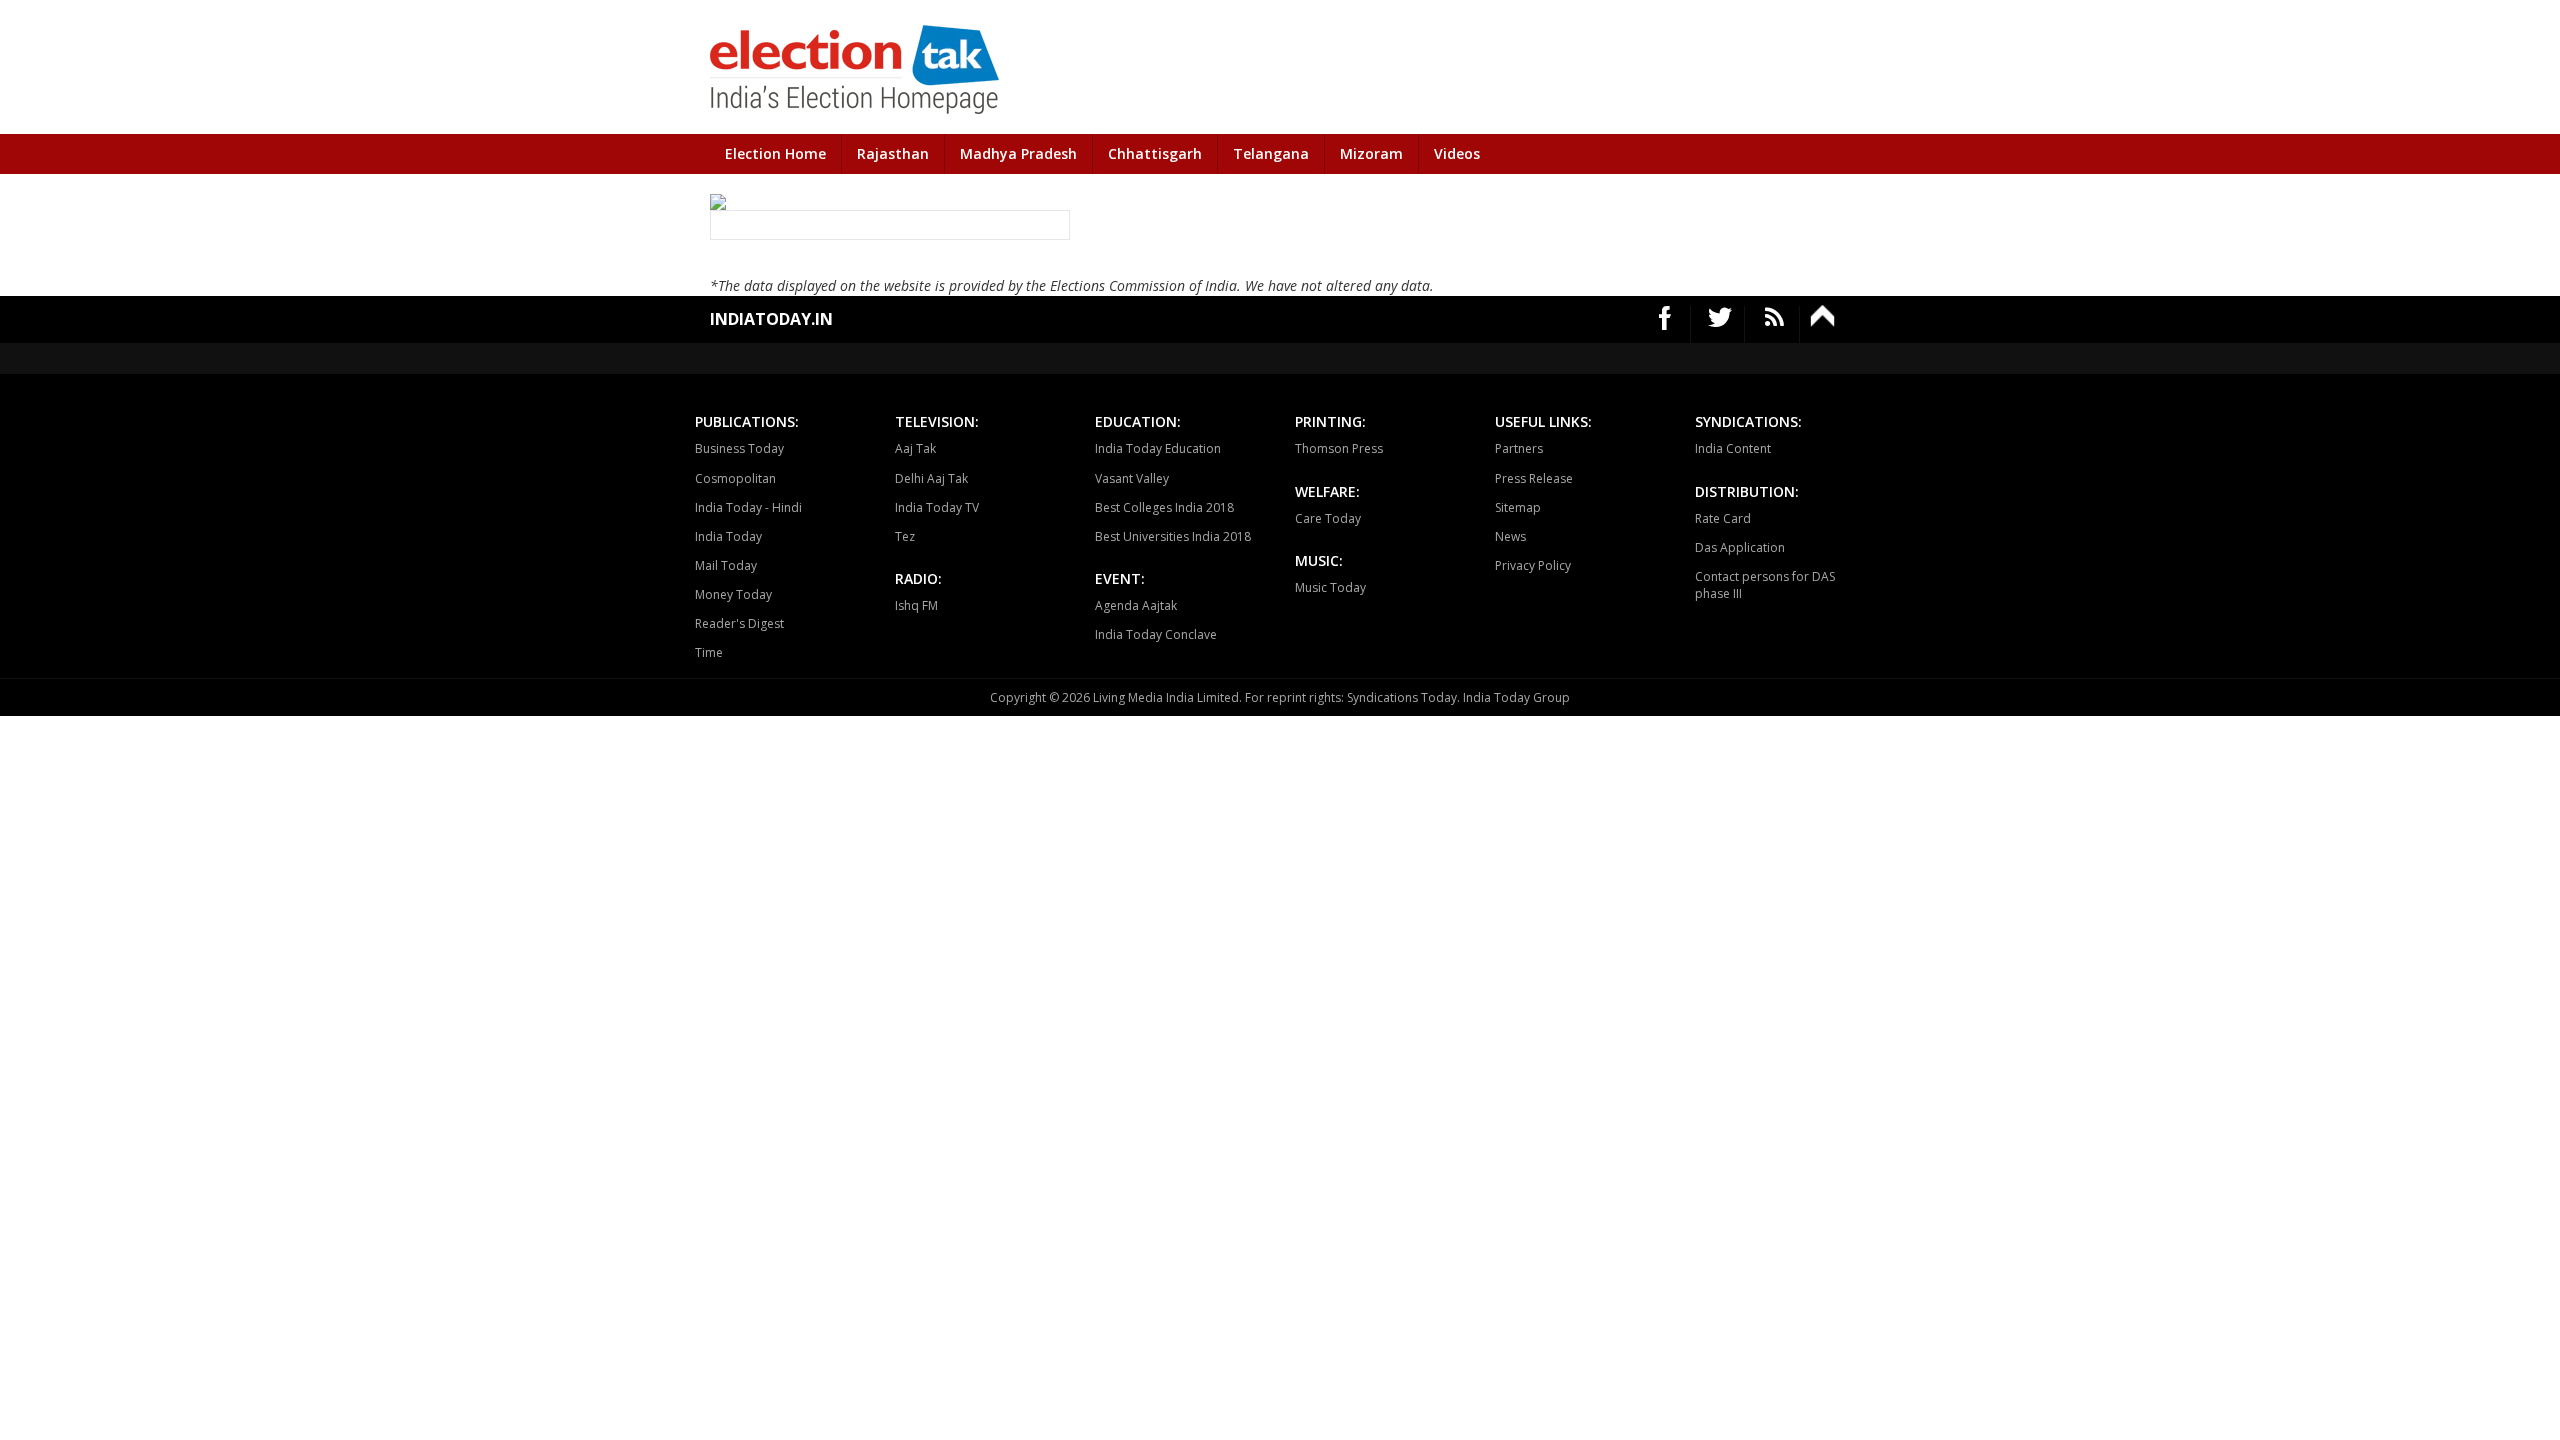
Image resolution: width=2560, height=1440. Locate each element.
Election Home (775, 153)
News (1510, 536)
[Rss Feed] (1774, 324)
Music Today (1330, 587)
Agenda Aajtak (1136, 605)
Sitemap (1518, 507)
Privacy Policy (1533, 565)
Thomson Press (1339, 448)
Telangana (1271, 153)
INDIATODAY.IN (771, 319)
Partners (1519, 448)
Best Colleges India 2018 (1164, 507)
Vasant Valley (1132, 478)
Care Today (1328, 518)
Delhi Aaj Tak (931, 478)
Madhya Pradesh (1018, 153)
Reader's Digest (739, 623)
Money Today (733, 594)
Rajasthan (893, 153)
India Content (1733, 448)
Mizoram (1371, 153)
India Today (728, 536)
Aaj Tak (915, 448)
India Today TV (937, 507)
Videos (1457, 153)
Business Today (739, 448)
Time (709, 652)
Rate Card (1723, 518)
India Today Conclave (1156, 634)
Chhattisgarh (1155, 153)
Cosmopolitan (735, 478)
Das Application (1740, 547)
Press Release (1534, 478)
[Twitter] (1720, 324)
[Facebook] (1665, 324)
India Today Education (1158, 448)
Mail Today (726, 565)
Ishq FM (916, 605)
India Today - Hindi (748, 507)
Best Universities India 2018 (1173, 536)
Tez (905, 536)
